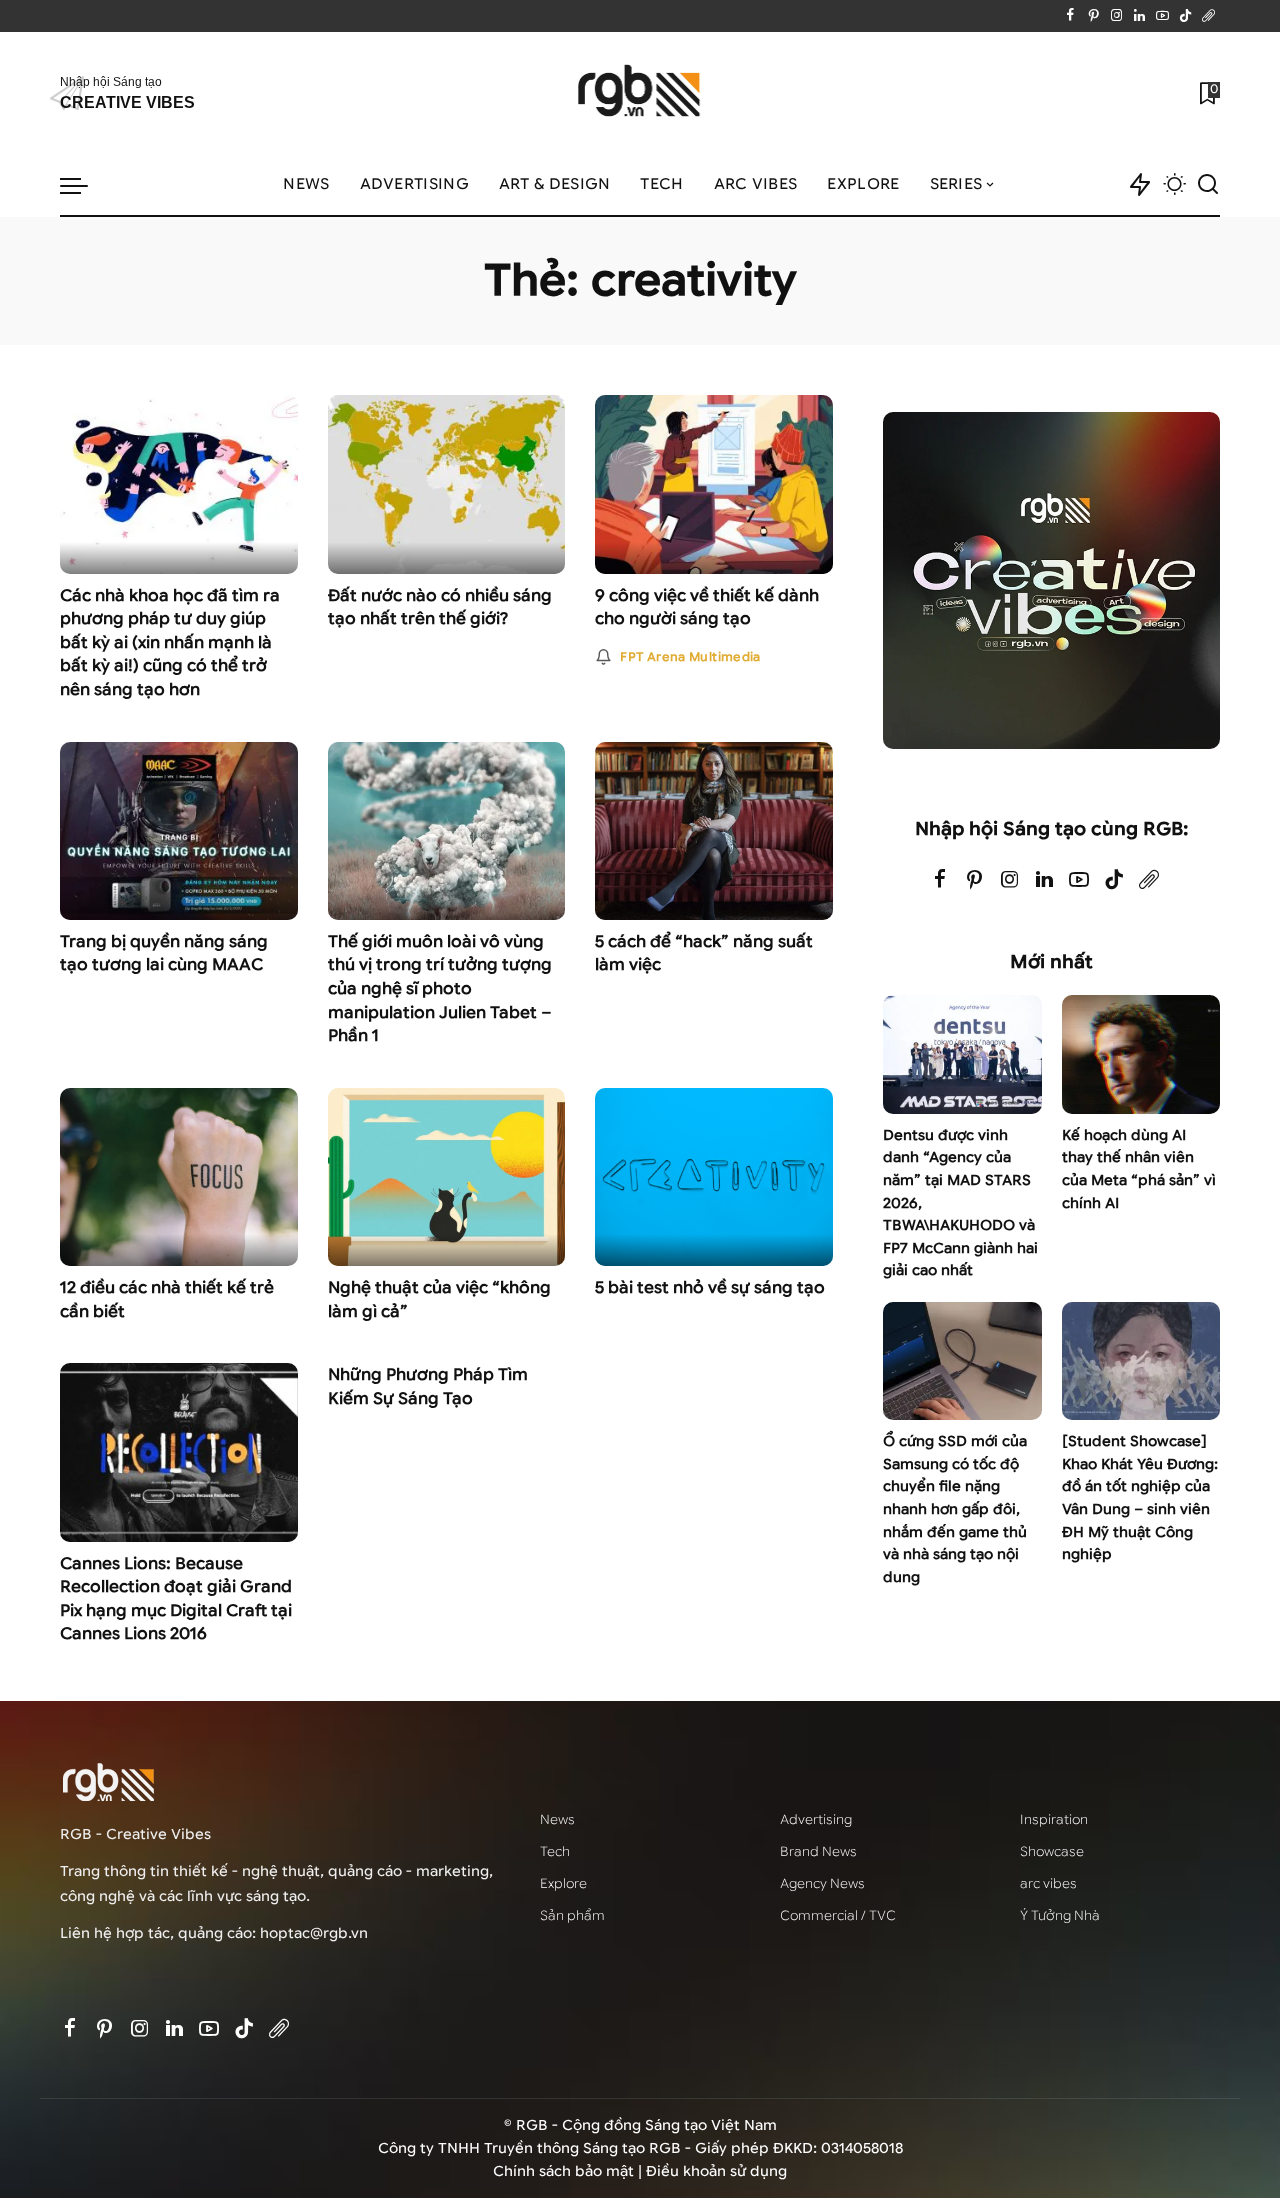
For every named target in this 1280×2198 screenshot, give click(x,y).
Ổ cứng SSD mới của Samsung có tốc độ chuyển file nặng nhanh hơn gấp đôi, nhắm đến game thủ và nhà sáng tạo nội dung (955, 1509)
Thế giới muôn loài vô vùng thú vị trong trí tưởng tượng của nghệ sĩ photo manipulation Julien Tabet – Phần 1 (440, 988)
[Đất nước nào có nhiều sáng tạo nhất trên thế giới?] (447, 484)
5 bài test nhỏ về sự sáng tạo (710, 1287)
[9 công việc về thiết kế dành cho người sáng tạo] (714, 484)
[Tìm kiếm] (1208, 185)
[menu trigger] (84, 185)
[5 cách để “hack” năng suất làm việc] (714, 831)
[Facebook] (1070, 16)
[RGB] (640, 93)
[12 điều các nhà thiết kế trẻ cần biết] (179, 1177)
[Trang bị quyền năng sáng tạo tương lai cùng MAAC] (179, 831)
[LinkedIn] (1139, 16)
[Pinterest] (1093, 16)
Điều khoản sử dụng (716, 2171)
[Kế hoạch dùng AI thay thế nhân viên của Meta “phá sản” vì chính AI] (1141, 1054)
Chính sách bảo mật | (569, 2171)
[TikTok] (1185, 16)
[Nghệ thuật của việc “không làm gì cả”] (447, 1177)
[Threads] (1208, 16)
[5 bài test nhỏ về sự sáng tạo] (714, 1177)
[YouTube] (1162, 16)
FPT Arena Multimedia (690, 656)
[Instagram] (1116, 16)
